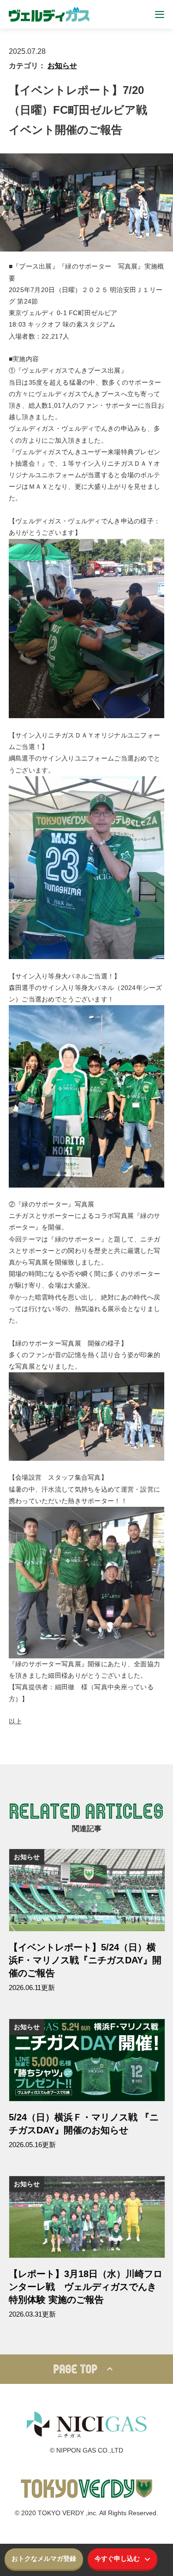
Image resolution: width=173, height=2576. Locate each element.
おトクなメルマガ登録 (44, 2558)
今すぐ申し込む (117, 2558)
